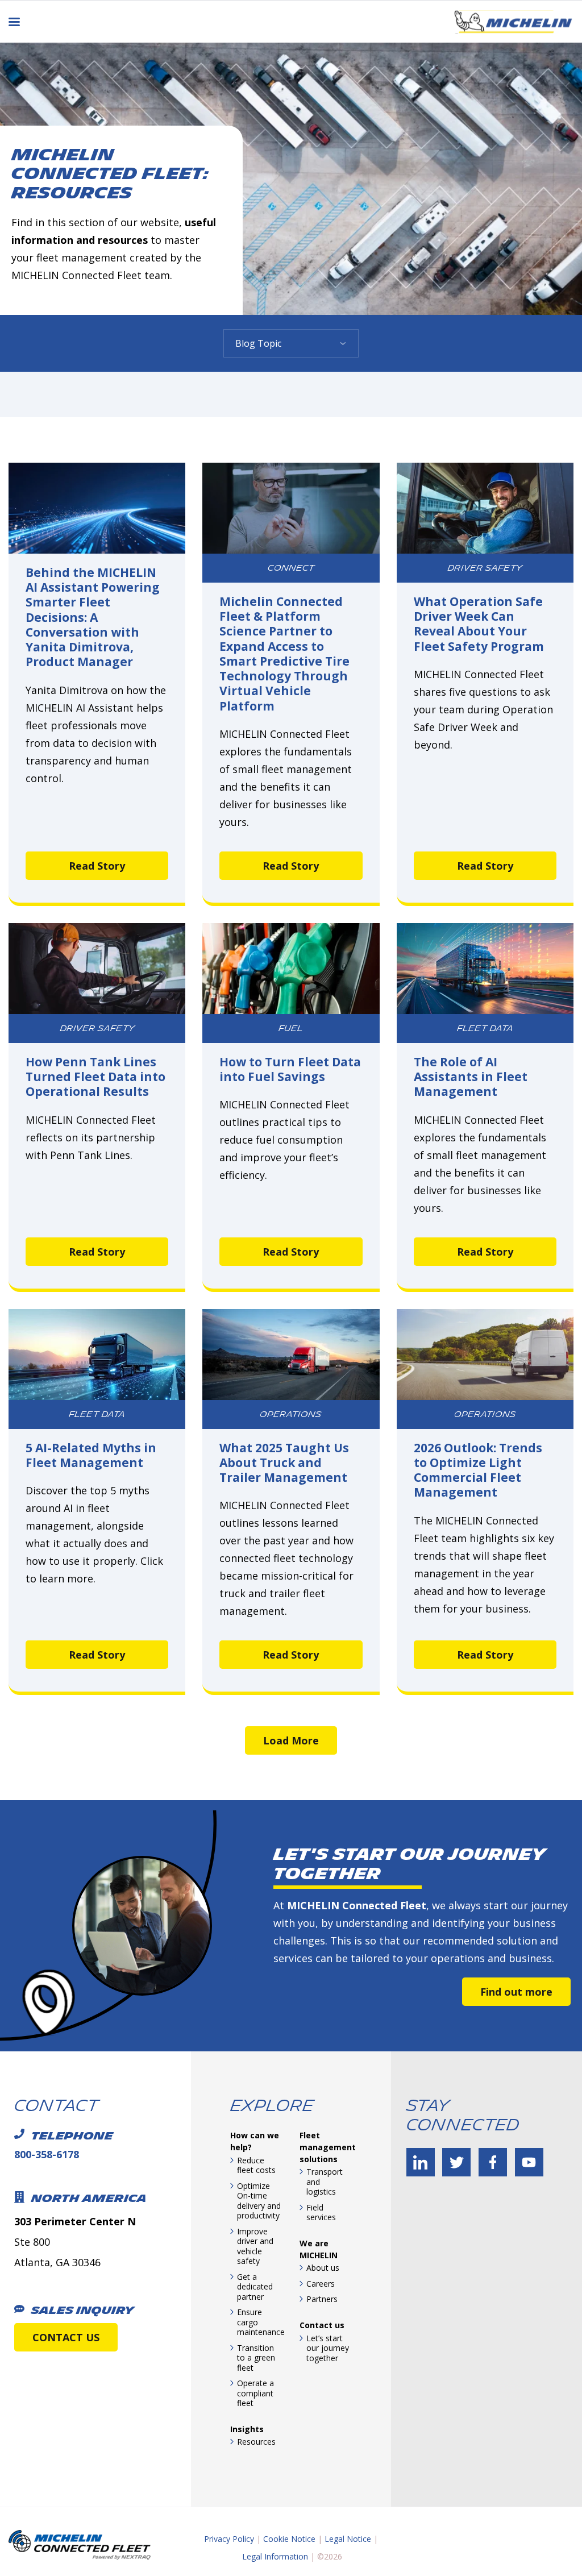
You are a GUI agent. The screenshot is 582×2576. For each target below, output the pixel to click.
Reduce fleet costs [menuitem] (256, 2165)
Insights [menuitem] (247, 2429)
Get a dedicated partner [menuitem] (255, 2287)
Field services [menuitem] (321, 2213)
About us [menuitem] (323, 2268)
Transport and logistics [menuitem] (325, 2182)
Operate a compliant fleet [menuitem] (255, 2393)
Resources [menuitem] (256, 2442)
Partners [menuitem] (322, 2299)
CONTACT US (66, 2337)
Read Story (97, 866)
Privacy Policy (229, 2539)
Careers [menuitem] (321, 2284)
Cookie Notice (289, 2539)
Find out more (516, 1992)
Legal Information (275, 2556)
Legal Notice (348, 2539)
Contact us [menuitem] (322, 2325)
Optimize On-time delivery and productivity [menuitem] (259, 2201)
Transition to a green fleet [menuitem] (256, 2358)
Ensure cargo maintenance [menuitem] (260, 2322)
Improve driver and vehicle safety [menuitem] (255, 2246)
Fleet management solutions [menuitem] (328, 2147)
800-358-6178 (47, 2154)
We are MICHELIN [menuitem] (319, 2249)
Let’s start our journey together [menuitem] (328, 2348)
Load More (291, 1740)
